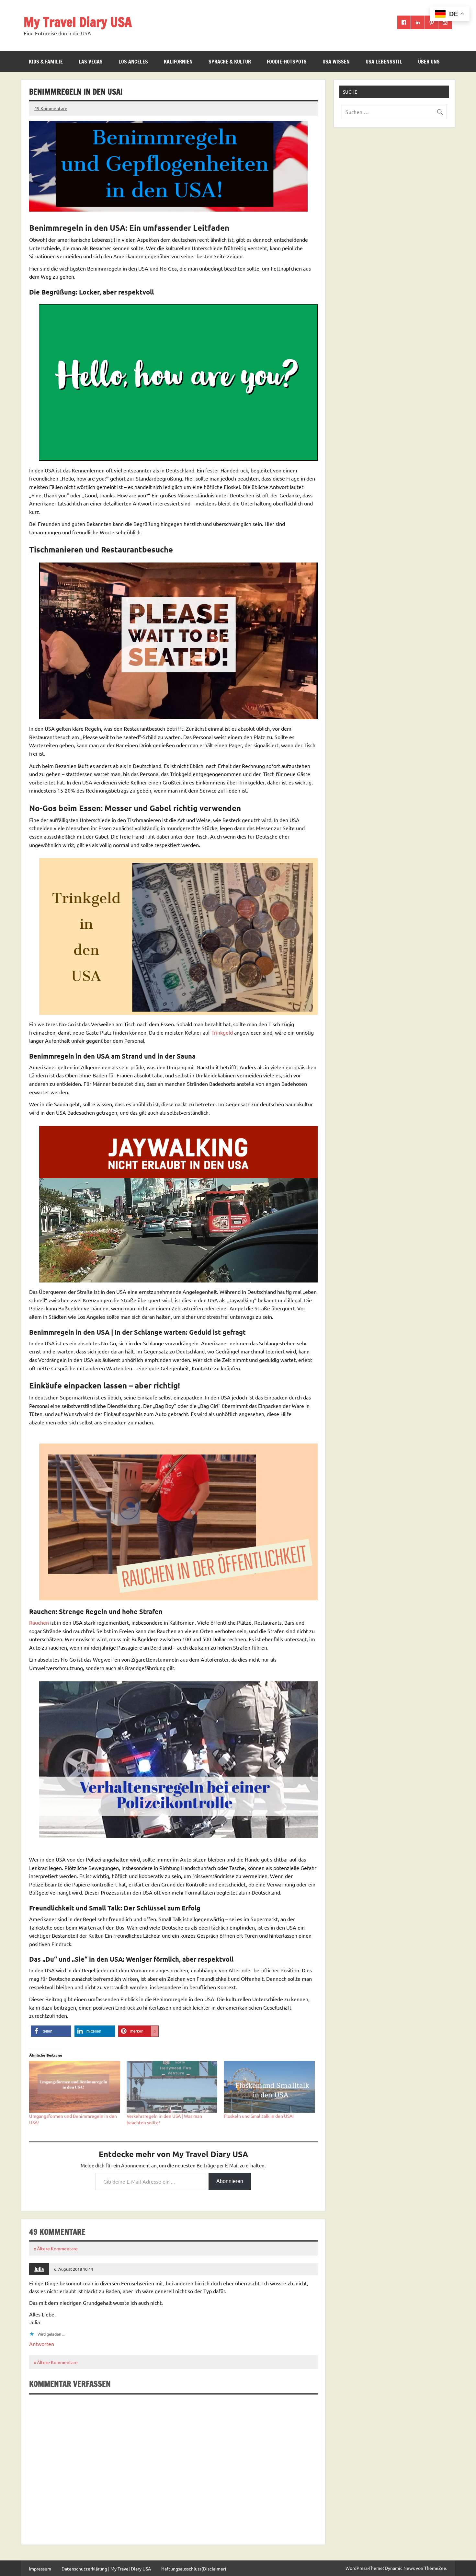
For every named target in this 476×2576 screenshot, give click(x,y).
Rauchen (39, 1622)
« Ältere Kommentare (56, 2248)
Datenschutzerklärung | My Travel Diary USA (106, 2569)
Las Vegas (91, 62)
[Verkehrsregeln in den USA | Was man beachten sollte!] (172, 2087)
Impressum (40, 2569)
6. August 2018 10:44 (74, 2269)
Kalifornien (178, 62)
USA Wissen (336, 62)
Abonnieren (230, 2181)
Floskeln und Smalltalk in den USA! (259, 2116)
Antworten (42, 2344)
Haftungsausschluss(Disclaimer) (194, 2569)
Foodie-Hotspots (287, 62)
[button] (51, 2031)
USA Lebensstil (384, 62)
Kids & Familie (46, 62)
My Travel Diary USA (78, 22)
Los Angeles (133, 62)
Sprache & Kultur (230, 62)
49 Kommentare (51, 108)
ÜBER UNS (429, 62)
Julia (39, 2269)
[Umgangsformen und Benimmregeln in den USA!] (75, 2087)
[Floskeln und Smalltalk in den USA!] (269, 2087)
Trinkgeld (223, 1032)
